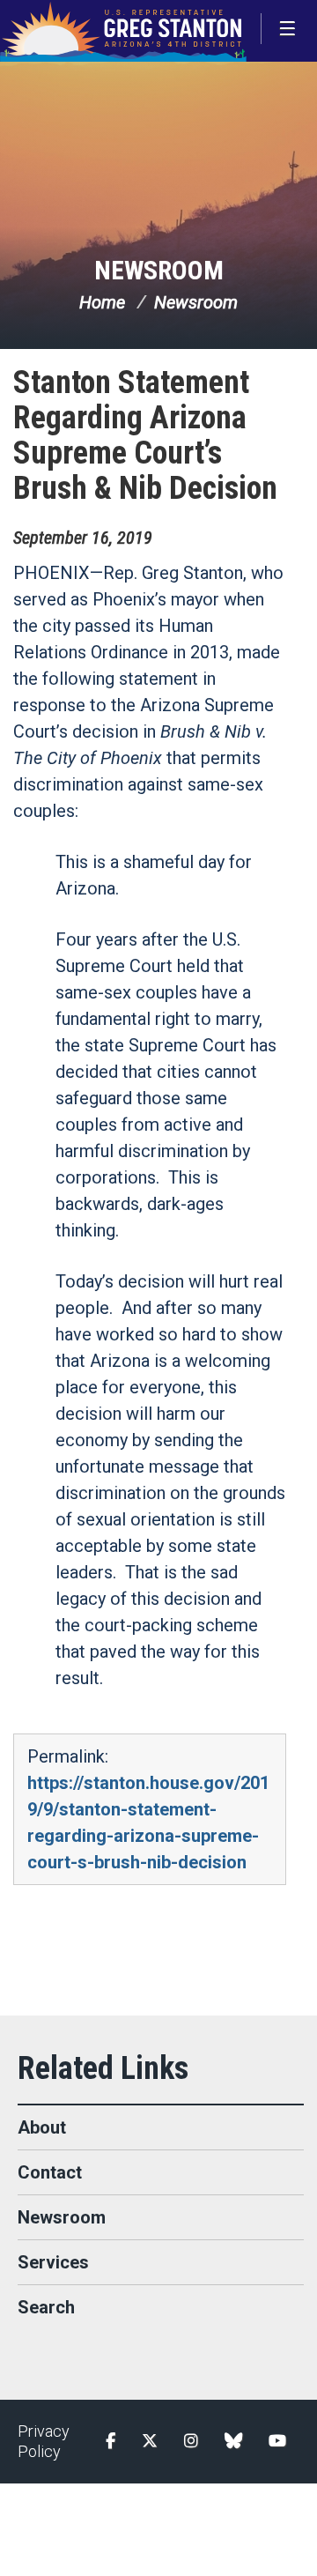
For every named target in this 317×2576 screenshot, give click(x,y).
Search (46, 2307)
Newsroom (159, 270)
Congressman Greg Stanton (123, 31)
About (42, 2127)
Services (53, 2262)
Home (102, 302)
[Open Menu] (289, 29)
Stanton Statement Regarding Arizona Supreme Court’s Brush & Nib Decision (145, 435)
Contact (50, 2172)
